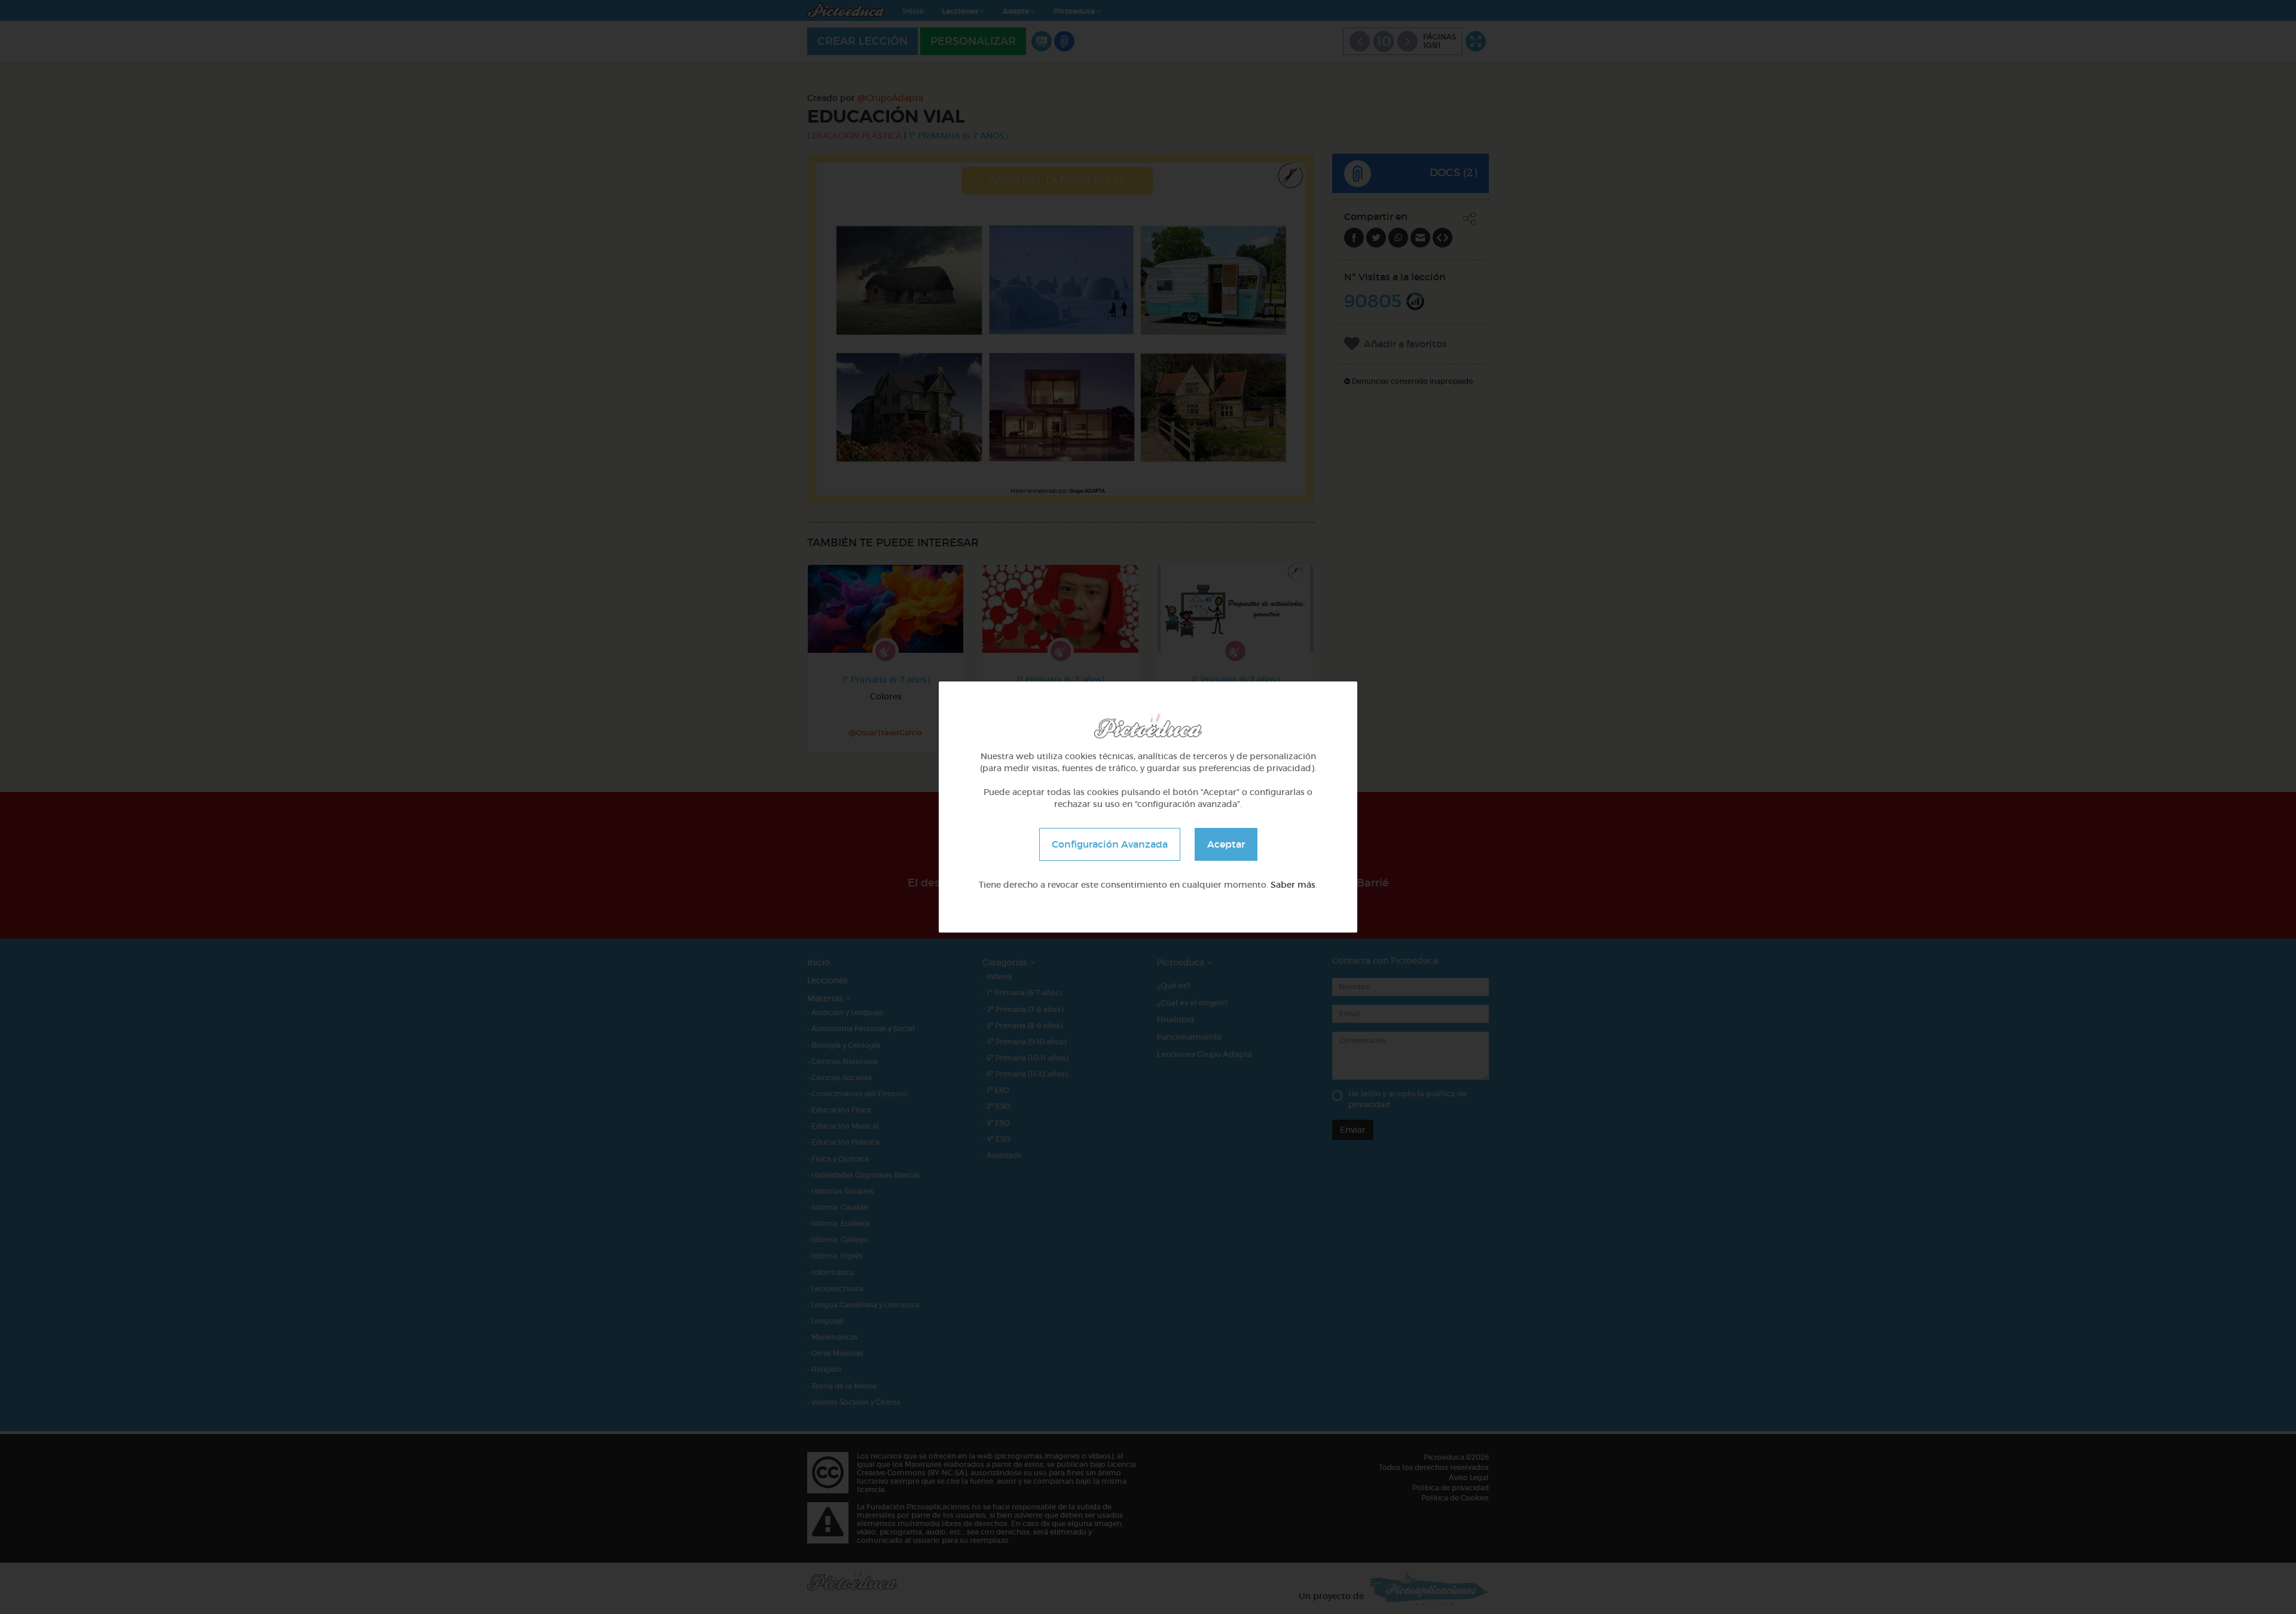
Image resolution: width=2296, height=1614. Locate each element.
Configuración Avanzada (1110, 844)
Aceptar (1226, 844)
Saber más (1293, 885)
